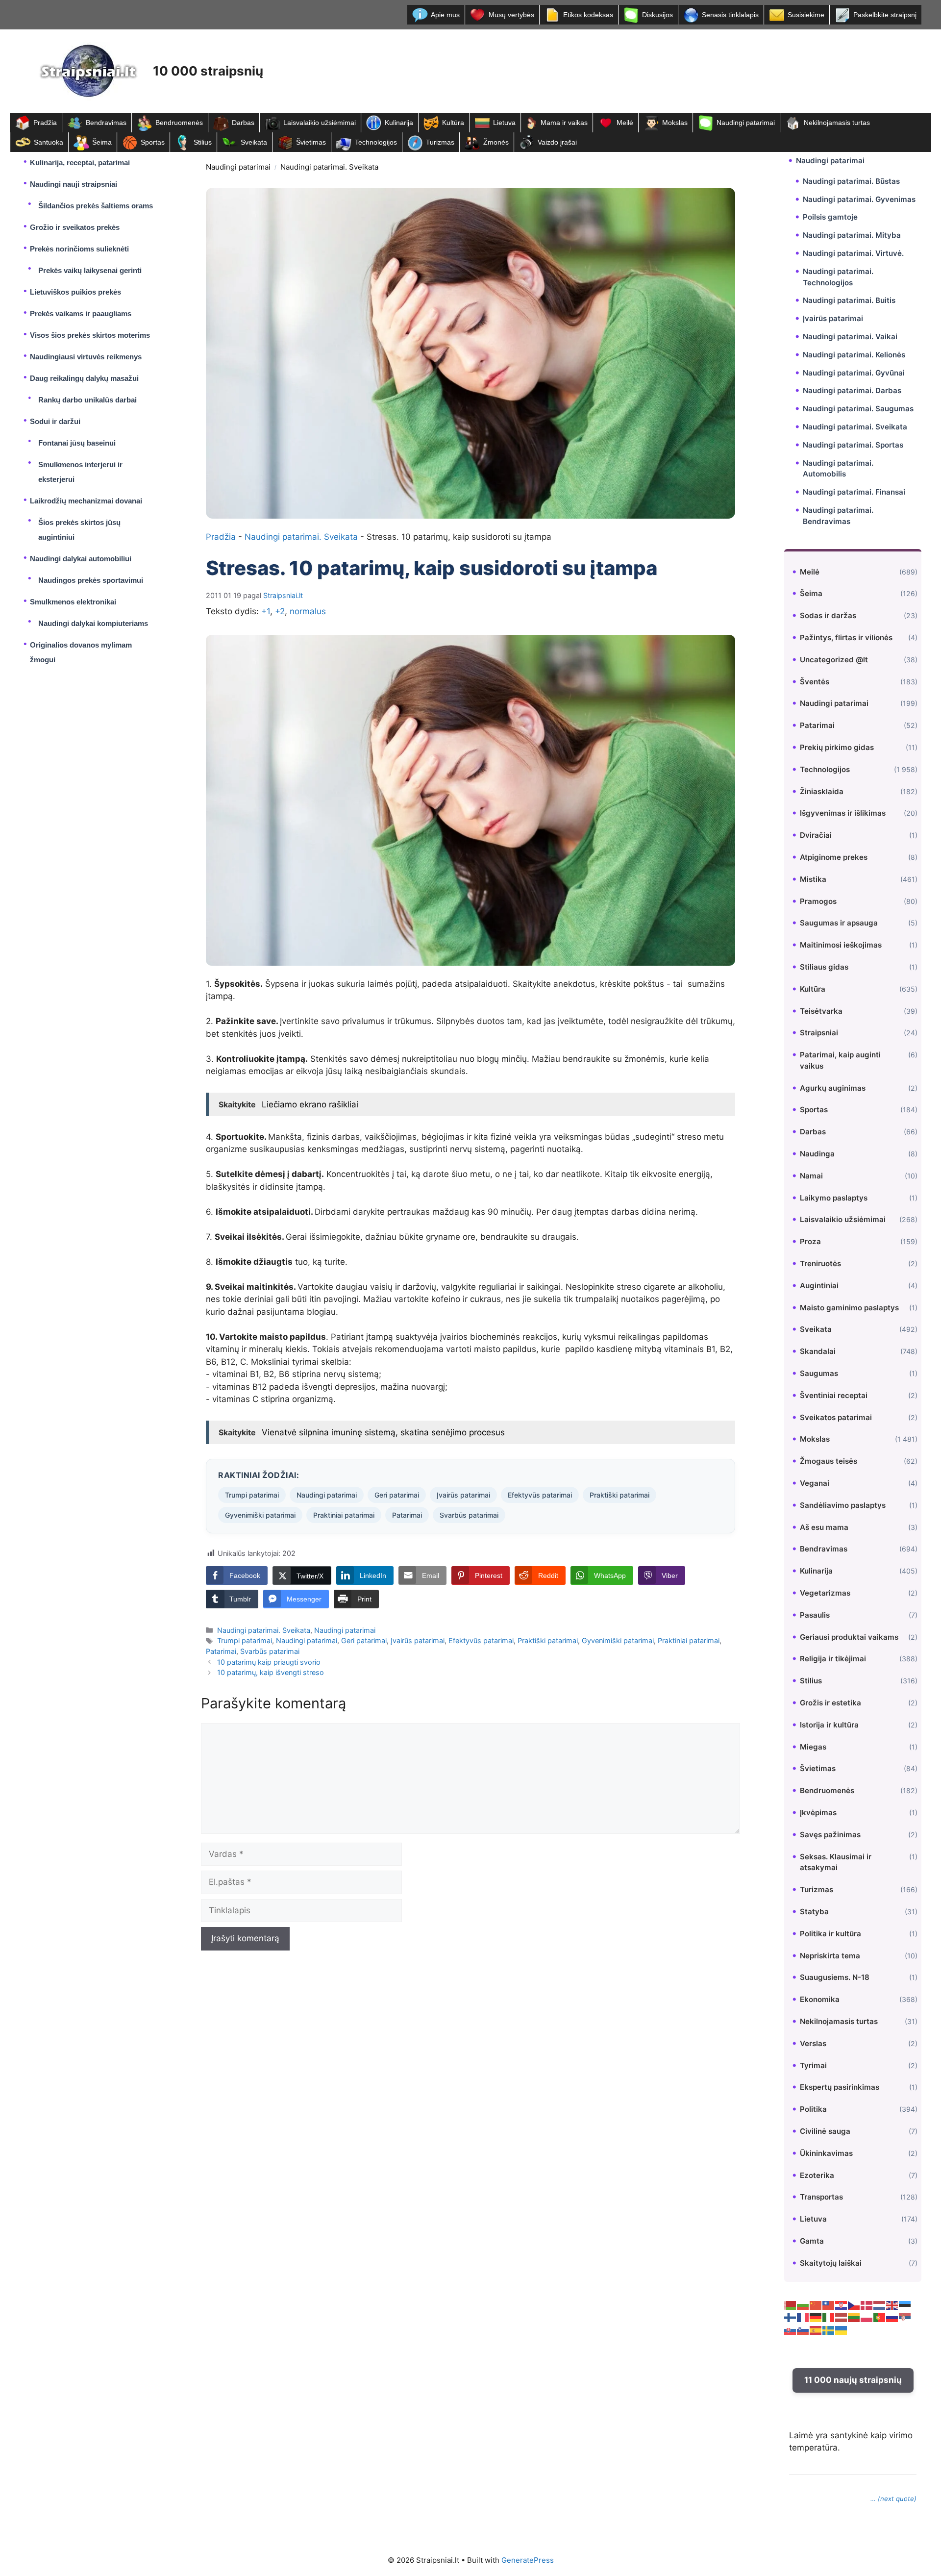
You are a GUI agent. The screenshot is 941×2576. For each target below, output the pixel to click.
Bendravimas (106, 123)
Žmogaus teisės (829, 1461)
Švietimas (311, 142)
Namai (811, 1176)
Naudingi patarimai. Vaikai (850, 337)
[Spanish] (816, 2330)
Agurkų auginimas (833, 1088)
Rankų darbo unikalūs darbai (87, 400)
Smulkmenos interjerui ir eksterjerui (80, 472)
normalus (308, 611)
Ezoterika (817, 2175)
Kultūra (453, 123)
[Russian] (892, 2317)
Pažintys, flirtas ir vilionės (846, 638)
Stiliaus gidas (824, 967)
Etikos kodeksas (588, 15)
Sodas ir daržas (828, 615)
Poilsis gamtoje (830, 217)
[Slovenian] (803, 2330)
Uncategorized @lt (834, 660)
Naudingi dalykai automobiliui (81, 559)
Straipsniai (819, 1033)
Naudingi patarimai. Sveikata (329, 167)
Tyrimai (813, 2065)
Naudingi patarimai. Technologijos (838, 277)
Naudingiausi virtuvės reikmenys (86, 357)
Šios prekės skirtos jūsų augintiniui (79, 530)
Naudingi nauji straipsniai (74, 184)
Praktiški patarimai (619, 1495)
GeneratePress (528, 2560)
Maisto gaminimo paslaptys (849, 1308)
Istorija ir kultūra (829, 1725)
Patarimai (407, 1515)
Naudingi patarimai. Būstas (851, 181)
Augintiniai (819, 1286)
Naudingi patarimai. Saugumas (858, 409)
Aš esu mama (824, 1527)
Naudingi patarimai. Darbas (852, 390)
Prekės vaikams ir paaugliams (81, 313)
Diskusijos (657, 15)
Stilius (203, 142)
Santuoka (49, 142)
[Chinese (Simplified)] (816, 2305)
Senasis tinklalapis (730, 15)
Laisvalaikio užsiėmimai (320, 123)
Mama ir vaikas (564, 123)
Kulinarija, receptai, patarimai (80, 163)
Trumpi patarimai (252, 1495)
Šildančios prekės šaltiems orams (96, 206)
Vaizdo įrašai (557, 142)
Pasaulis (815, 1615)
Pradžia (45, 123)
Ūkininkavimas (826, 2153)
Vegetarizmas (825, 1593)
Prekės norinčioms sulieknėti (79, 249)
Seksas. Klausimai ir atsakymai (836, 1862)
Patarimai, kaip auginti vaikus (840, 1060)
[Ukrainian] (842, 2330)
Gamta (812, 2241)
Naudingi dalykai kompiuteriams (93, 623)
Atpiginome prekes (834, 857)
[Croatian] (842, 2305)
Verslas (813, 2043)
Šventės (815, 682)
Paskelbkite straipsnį (885, 15)
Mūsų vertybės (511, 15)
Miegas (813, 1747)
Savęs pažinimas (830, 1835)
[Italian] (829, 2317)
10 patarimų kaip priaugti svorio (269, 1662)
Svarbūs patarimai (469, 1515)
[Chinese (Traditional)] (829, 2305)
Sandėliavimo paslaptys (843, 1505)
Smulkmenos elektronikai (73, 602)
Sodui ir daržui (55, 421)
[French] (803, 2317)
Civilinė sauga (825, 2131)
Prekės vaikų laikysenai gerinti (90, 270)
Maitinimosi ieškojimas (841, 945)
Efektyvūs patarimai (540, 1495)
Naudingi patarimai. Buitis (849, 300)
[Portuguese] (880, 2317)
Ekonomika (820, 1999)
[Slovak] (791, 2330)
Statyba (814, 1912)
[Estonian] (905, 2305)
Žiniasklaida (822, 791)
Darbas (243, 123)
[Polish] (867, 2317)
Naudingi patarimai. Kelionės (854, 355)
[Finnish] (791, 2317)
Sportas (153, 142)
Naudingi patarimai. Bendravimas (838, 516)
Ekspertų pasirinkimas (840, 2087)
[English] (892, 2305)
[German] (816, 2317)
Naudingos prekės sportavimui (91, 580)
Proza (810, 1241)
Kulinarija (399, 123)
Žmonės (496, 142)
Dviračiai (816, 835)
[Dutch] (880, 2305)
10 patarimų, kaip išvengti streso (271, 1672)
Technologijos (376, 142)
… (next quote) (893, 2499)
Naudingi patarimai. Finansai (854, 492)
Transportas (821, 2197)
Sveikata (254, 142)
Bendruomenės (179, 123)
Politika (813, 2109)
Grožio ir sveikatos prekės (75, 227)
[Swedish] (829, 2330)
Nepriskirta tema (830, 1956)
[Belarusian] (791, 2305)
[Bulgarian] (803, 2305)
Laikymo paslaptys (834, 1198)
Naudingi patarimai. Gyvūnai (854, 373)
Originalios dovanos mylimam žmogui (81, 652)
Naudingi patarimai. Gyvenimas (859, 199)
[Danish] (867, 2305)
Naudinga (817, 1154)
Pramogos (818, 901)
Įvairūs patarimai (463, 1495)
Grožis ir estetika (830, 1703)
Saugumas (819, 1373)
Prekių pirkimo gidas (837, 747)
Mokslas (675, 123)
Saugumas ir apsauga (839, 923)
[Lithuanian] (854, 2317)
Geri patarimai (397, 1495)
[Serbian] (905, 2317)
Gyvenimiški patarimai (260, 1515)
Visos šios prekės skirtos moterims (90, 335)
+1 (266, 611)
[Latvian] (842, 2317)
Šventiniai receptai (834, 1395)
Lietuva (504, 123)
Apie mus (445, 15)
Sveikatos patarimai (836, 1417)
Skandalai (818, 1351)
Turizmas (440, 142)
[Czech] (854, 2305)
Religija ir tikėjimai (833, 1659)
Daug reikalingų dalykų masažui (84, 378)
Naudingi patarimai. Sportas (853, 445)
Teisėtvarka (821, 1011)
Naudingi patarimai (746, 123)
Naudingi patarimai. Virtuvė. (853, 253)
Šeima (102, 142)
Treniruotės (820, 1263)
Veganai (815, 1483)
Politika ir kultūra (830, 1934)
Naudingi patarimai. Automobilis (838, 469)
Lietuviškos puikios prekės (75, 292)
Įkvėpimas (818, 1813)
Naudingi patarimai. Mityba (852, 235)
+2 (280, 611)
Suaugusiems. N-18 (835, 1977)
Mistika (813, 879)
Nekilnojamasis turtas (837, 123)
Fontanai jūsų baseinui (77, 443)
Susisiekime (806, 15)
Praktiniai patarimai (344, 1515)
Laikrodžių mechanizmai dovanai (86, 501)
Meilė (625, 123)
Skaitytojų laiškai (831, 2263)
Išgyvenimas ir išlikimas (843, 813)
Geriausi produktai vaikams (849, 1637)
